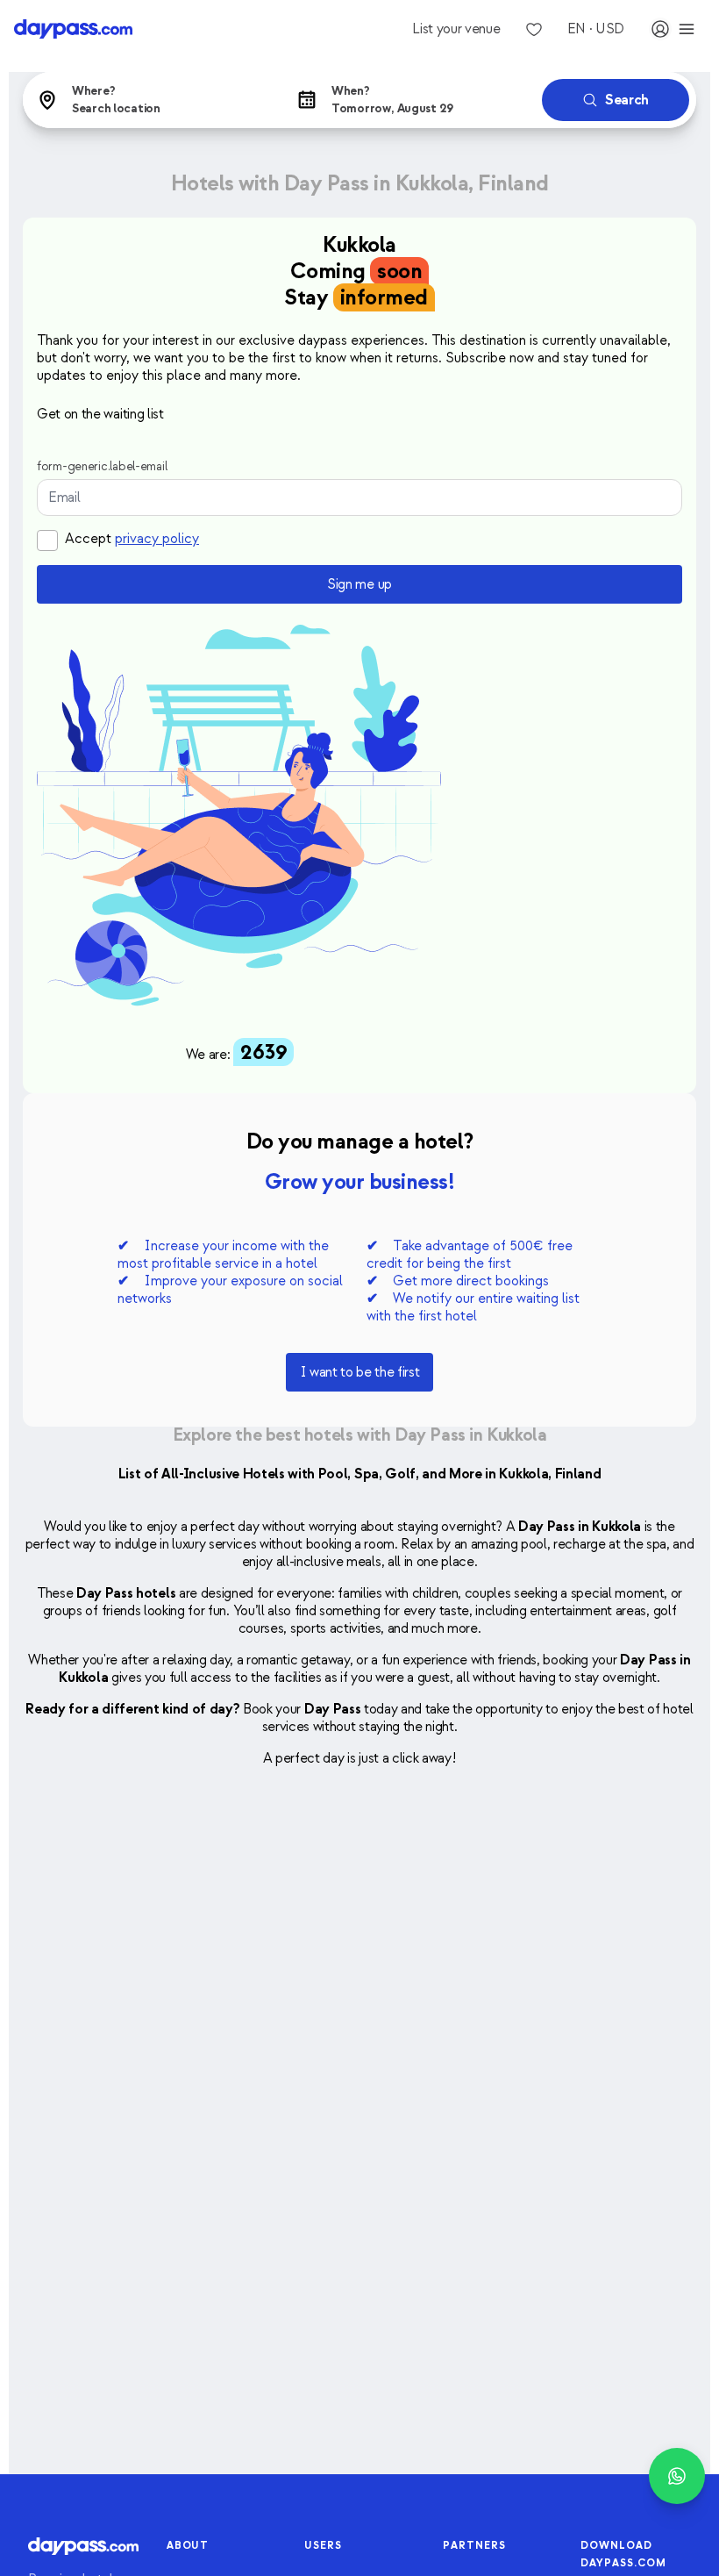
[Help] (677, 2476)
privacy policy (157, 539)
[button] (149, 100)
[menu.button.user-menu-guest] (673, 29)
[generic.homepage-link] (73, 29)
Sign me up (359, 584)
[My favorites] (534, 29)
